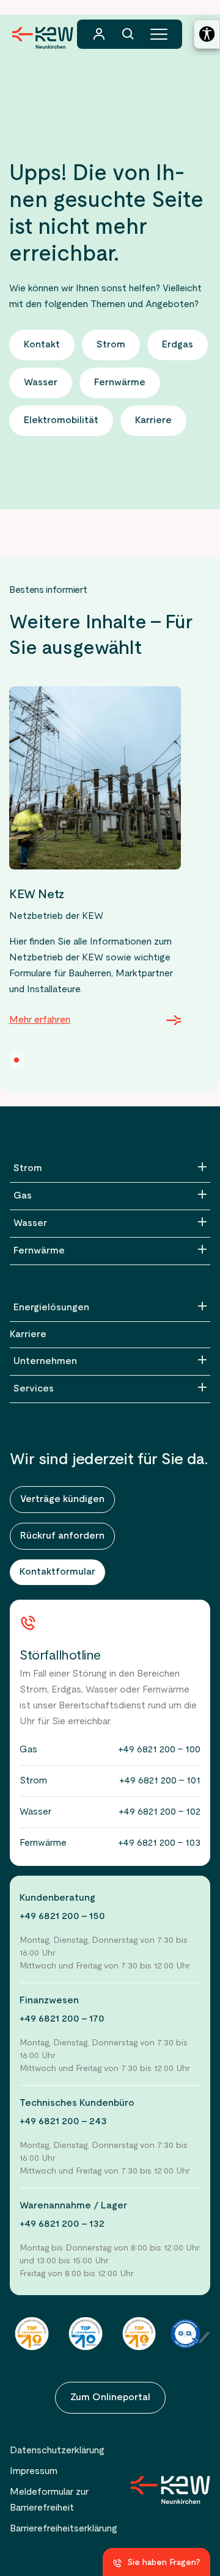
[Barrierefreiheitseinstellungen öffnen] (207, 34)
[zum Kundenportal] (99, 34)
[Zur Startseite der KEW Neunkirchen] (43, 38)
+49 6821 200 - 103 (159, 1843)
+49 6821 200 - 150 (62, 1917)
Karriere (28, 1335)
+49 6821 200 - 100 (159, 1750)
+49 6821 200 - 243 (63, 2122)
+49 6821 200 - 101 (160, 1781)
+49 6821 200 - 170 (62, 2019)
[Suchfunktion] (128, 34)
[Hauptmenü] (159, 34)
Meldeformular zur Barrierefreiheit (49, 2500)
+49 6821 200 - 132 (62, 2224)
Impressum (34, 2472)
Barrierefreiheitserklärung (64, 2529)
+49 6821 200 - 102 (159, 1812)
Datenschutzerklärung (57, 2451)
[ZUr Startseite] (170, 2490)
